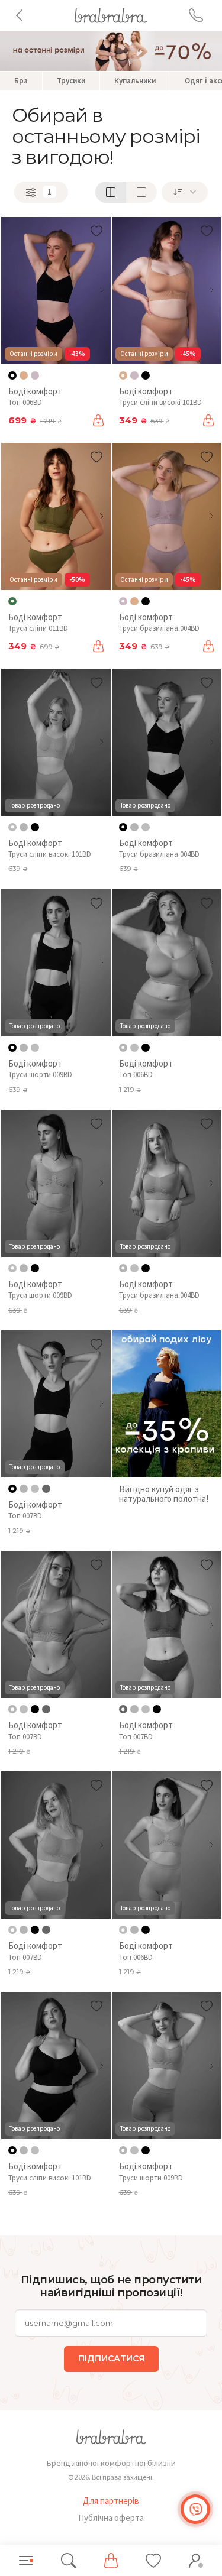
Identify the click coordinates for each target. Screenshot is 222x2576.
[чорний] (146, 375)
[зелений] (46, 1489)
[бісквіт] (24, 375)
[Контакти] (196, 15)
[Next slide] (101, 290)
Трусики (71, 81)
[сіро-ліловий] (35, 375)
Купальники (135, 81)
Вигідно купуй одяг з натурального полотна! (164, 1494)
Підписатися (111, 2358)
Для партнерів (111, 2501)
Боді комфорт (35, 391)
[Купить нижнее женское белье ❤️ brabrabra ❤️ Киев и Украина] (111, 14)
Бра (21, 81)
